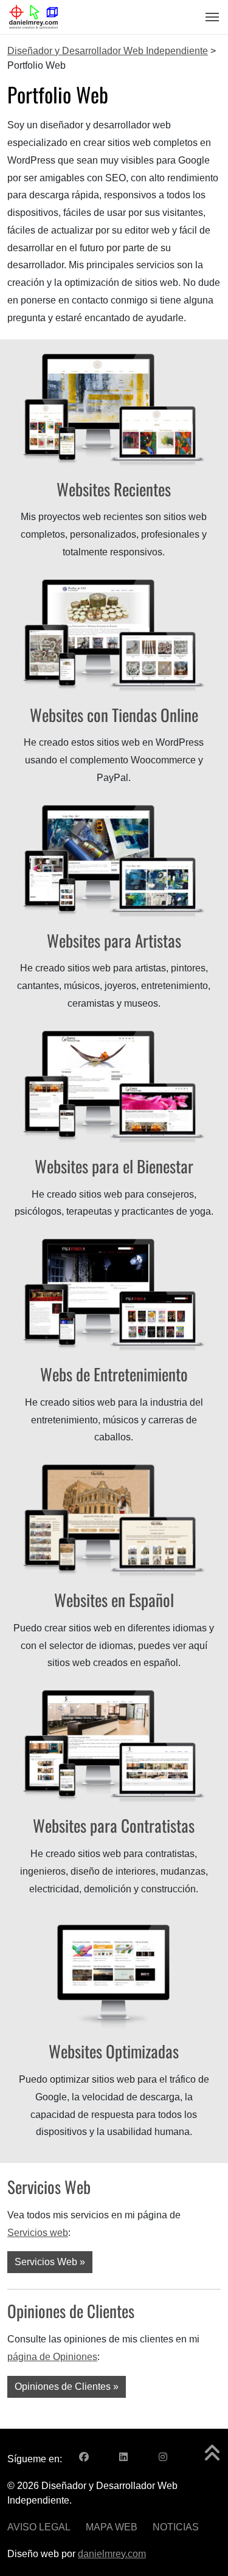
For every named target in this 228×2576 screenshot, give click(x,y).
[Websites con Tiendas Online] (114, 634)
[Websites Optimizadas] (114, 1971)
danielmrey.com (112, 2554)
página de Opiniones (52, 2357)
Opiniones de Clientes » (67, 2387)
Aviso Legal (39, 2527)
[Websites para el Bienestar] (114, 1086)
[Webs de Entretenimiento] (114, 1294)
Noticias (176, 2527)
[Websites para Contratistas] (114, 1745)
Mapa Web (112, 2527)
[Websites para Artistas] (114, 860)
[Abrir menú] (209, 17)
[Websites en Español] (114, 1520)
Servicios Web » (50, 2262)
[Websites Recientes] (114, 408)
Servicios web (38, 2233)
